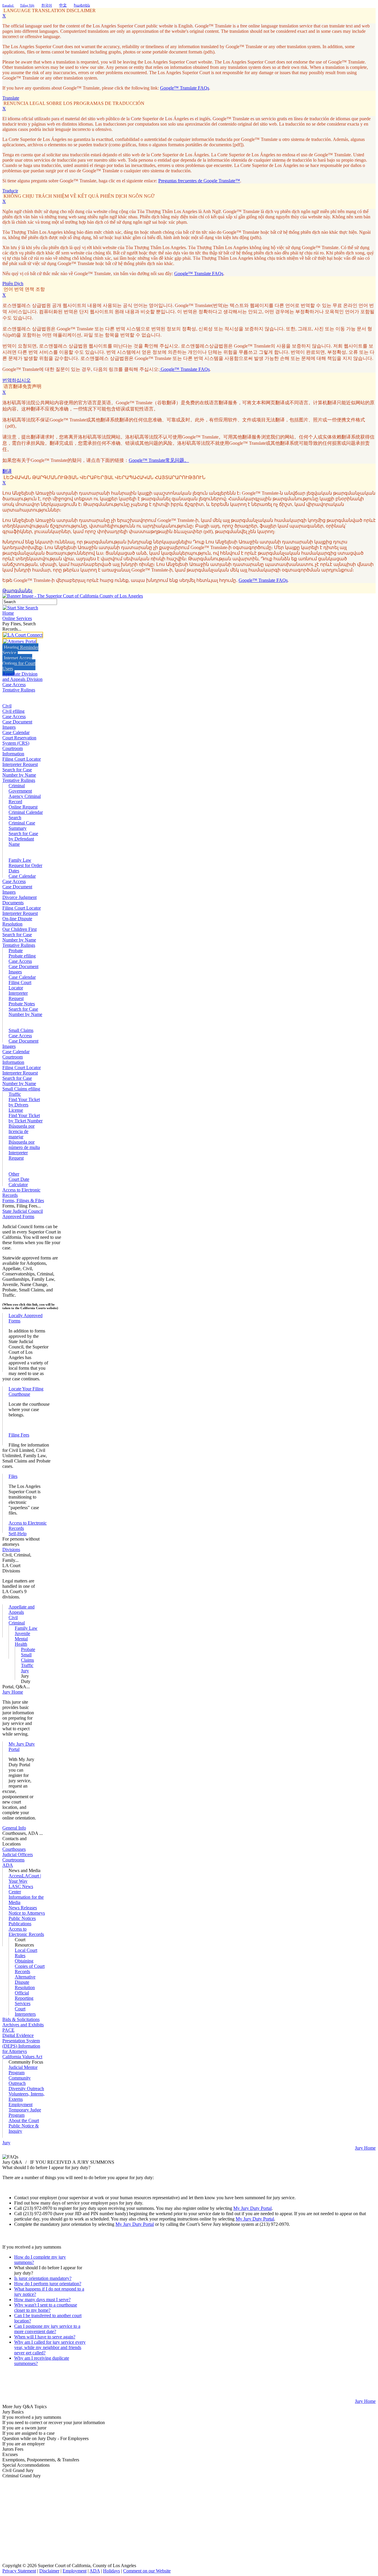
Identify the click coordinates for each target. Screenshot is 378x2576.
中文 (63, 5)
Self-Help (18, 1534)
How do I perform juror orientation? (48, 2284)
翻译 (7, 471)
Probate (16, 951)
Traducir (10, 191)
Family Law (20, 860)
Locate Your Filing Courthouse (26, 1391)
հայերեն (82, 5)
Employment (75, 2571)
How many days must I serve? (42, 2300)
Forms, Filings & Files (23, 1201)
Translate (11, 98)
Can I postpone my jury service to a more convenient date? (47, 2329)
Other (14, 1174)
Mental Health (21, 1641)
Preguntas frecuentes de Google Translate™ (199, 181)
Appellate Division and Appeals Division (22, 677)
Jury (25, 1671)
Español (8, 5)
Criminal (17, 786)
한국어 (47, 5)
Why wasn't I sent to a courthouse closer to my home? (46, 2308)
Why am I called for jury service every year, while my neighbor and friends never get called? (50, 2347)
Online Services (17, 618)
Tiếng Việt (27, 5)
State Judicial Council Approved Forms (23, 1214)
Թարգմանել (17, 591)
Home (8, 613)
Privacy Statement (19, 2571)
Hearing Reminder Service (20, 650)
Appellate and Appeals (22, 1610)
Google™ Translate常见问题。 (159, 460)
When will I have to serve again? (45, 2337)
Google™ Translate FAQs (185, 88)
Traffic (15, 1094)
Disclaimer (49, 2571)
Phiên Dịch (13, 284)
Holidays (111, 2571)
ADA (95, 2571)
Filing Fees (19, 1435)
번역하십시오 (17, 380)
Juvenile (22, 1633)
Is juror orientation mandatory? (43, 2278)
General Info (14, 1828)
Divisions (11, 1550)
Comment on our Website (147, 2571)
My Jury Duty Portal (252, 2208)
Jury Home (13, 1692)
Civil (7, 706)
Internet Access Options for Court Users (19, 663)
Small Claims (21, 1030)
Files (13, 1476)
